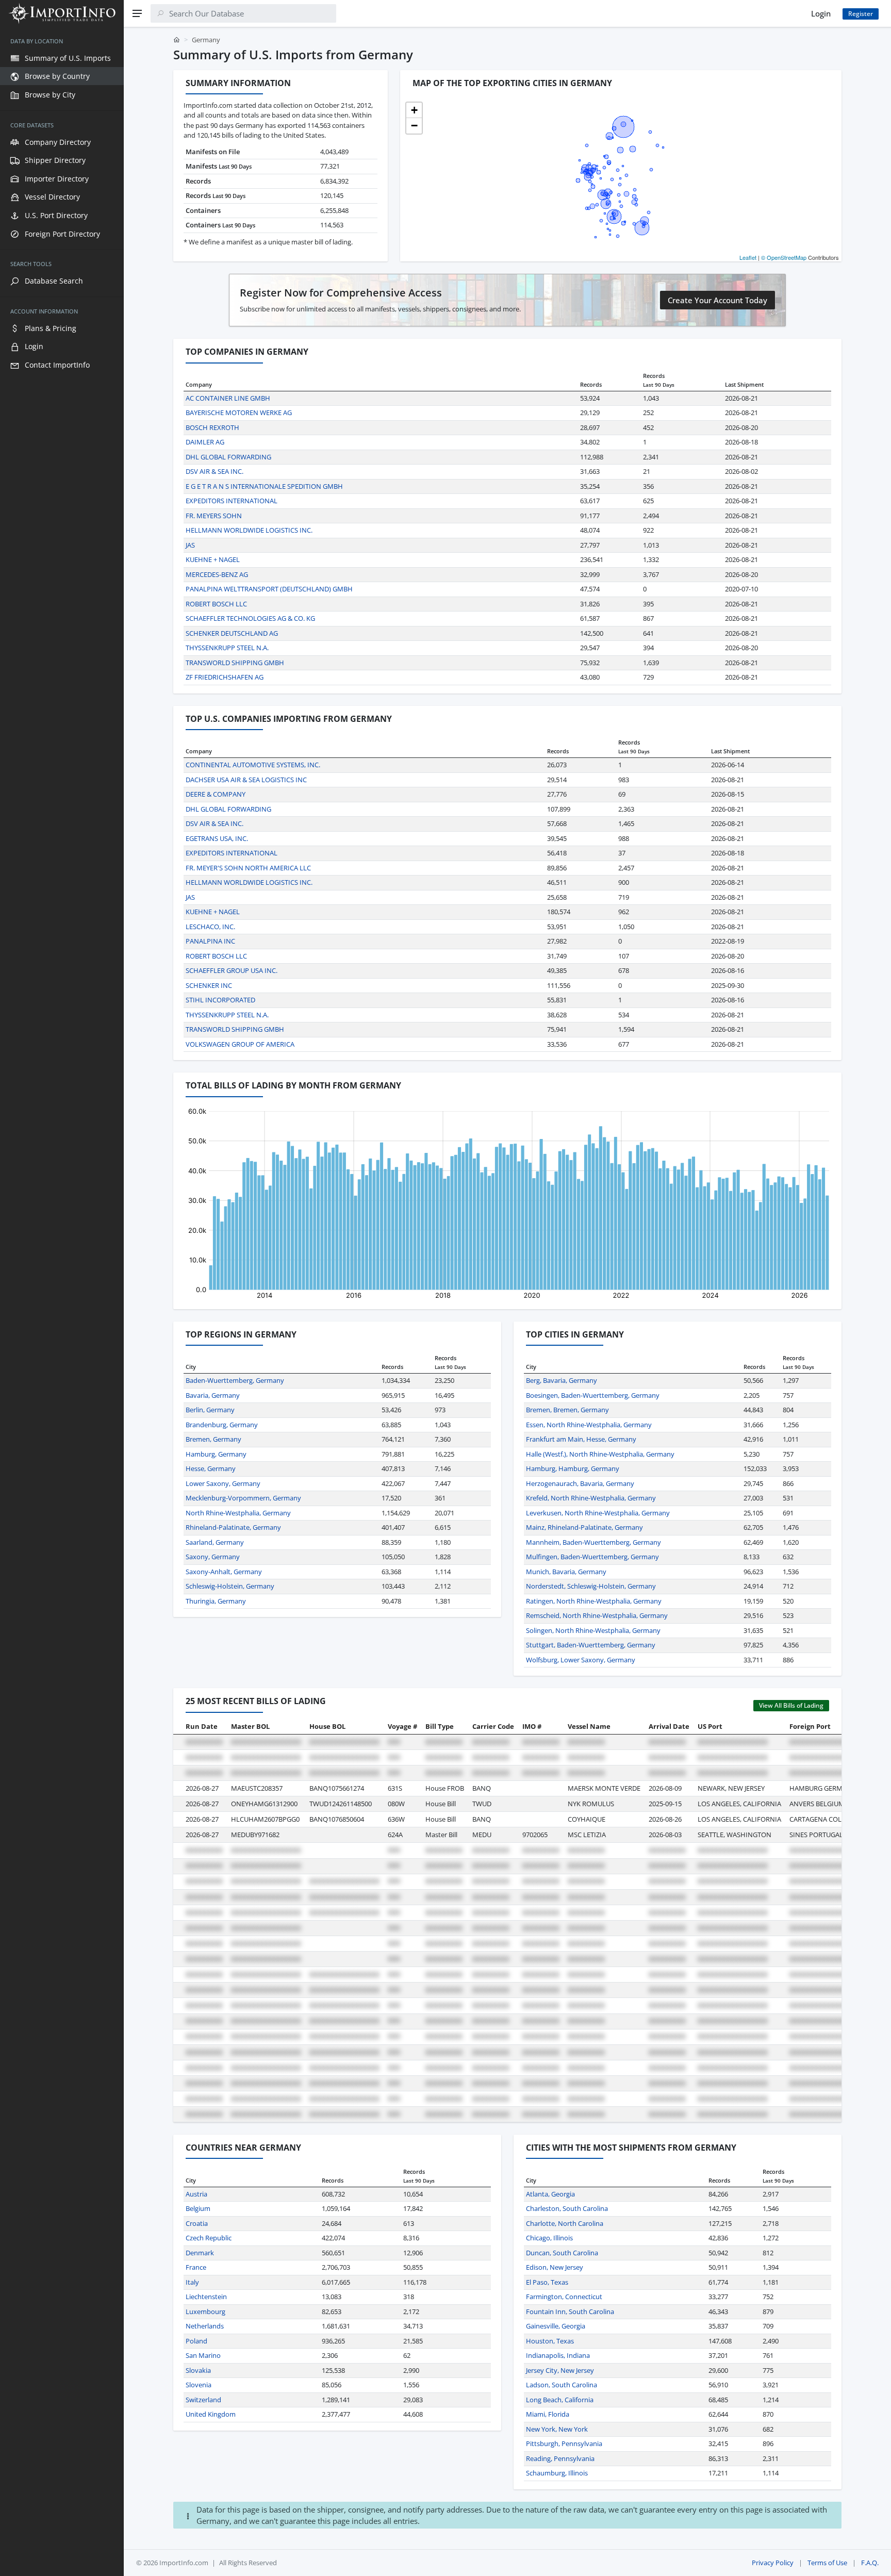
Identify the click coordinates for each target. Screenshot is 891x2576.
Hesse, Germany (211, 1468)
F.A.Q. (870, 2563)
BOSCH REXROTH (212, 427)
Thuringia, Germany (216, 1601)
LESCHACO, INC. (210, 927)
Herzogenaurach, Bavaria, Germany (580, 1483)
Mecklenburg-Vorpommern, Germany (243, 1498)
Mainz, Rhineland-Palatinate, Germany (584, 1527)
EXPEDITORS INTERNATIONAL (232, 501)
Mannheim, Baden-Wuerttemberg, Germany (593, 1542)
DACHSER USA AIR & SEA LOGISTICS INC (246, 780)
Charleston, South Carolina (567, 2208)
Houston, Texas (550, 2341)
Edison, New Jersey (555, 2267)
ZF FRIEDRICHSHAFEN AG (225, 677)
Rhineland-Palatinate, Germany (233, 1527)
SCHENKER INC (209, 985)
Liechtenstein (206, 2297)
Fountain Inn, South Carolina (570, 2311)
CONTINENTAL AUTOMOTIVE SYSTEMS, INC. (253, 765)
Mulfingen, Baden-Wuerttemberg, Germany (592, 1557)
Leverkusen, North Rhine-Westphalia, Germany (598, 1513)
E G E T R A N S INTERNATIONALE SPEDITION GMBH (264, 486)
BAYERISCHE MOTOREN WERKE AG (239, 412)
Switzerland (203, 2400)
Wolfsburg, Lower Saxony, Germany (581, 1660)
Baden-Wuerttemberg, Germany (235, 1380)
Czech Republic (209, 2238)
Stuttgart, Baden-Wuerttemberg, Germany (591, 1645)
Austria (196, 2194)
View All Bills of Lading (791, 1705)
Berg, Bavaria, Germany (562, 1380)
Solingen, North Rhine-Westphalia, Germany (593, 1630)
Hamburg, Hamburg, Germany (573, 1468)
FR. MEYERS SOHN (214, 516)
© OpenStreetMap (784, 257)
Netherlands (205, 2326)
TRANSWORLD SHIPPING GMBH (235, 663)
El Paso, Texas (547, 2282)
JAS (190, 545)
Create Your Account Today (717, 300)
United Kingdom (211, 2414)
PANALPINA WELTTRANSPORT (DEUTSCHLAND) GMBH (269, 589)
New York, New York (557, 2429)
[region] (62, 1301)
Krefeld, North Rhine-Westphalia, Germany (591, 1498)
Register (861, 14)
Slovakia (198, 2370)
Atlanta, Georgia (550, 2194)
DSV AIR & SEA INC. (214, 471)
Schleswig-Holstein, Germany (230, 1586)
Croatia (197, 2223)
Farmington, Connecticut (564, 2297)
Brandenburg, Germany (222, 1425)
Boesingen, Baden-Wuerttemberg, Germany (593, 1395)
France (196, 2267)
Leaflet (748, 257)
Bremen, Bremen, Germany (567, 1410)
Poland (196, 2341)
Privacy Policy (773, 2563)
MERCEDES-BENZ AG (217, 574)
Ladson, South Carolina (562, 2385)
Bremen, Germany (213, 1439)
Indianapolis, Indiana (558, 2355)
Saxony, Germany (213, 1557)
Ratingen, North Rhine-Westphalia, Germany (594, 1601)
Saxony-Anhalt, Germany (224, 1572)
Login (821, 13)
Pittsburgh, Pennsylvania (564, 2443)
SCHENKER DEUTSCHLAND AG (232, 633)
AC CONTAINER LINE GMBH (228, 398)
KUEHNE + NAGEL (213, 559)
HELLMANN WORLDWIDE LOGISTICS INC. (249, 530)
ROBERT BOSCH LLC (216, 604)
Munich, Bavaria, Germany (566, 1572)
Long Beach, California (560, 2400)
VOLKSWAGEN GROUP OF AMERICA (240, 1044)
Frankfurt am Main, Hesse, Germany (581, 1439)
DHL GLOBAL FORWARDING (228, 457)
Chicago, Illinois (549, 2238)
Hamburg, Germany (216, 1454)
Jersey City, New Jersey (560, 2370)
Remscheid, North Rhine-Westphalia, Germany (597, 1615)
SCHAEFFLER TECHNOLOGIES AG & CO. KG (250, 618)
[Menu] (137, 13)
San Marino (203, 2355)
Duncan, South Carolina (562, 2253)
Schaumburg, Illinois (557, 2473)
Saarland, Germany (215, 1542)
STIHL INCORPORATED (220, 1000)
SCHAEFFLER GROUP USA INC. (232, 970)
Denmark (200, 2253)
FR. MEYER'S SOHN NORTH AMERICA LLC (248, 868)
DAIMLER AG (205, 442)
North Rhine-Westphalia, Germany (238, 1513)
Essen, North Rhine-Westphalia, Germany (589, 1425)
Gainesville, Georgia (556, 2326)
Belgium (198, 2208)
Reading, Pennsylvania (560, 2458)
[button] (414, 110)
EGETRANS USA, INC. (217, 838)
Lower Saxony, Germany (223, 1483)
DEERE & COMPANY (216, 794)
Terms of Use (827, 2563)
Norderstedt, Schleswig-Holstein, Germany (591, 1586)
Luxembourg (205, 2311)
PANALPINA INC (210, 941)
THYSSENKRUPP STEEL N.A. (227, 648)
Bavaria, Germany (213, 1395)
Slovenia (199, 2385)
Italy (192, 2282)
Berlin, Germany (210, 1410)
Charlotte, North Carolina (565, 2223)
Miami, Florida (548, 2414)
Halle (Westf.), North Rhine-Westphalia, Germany (600, 1454)
